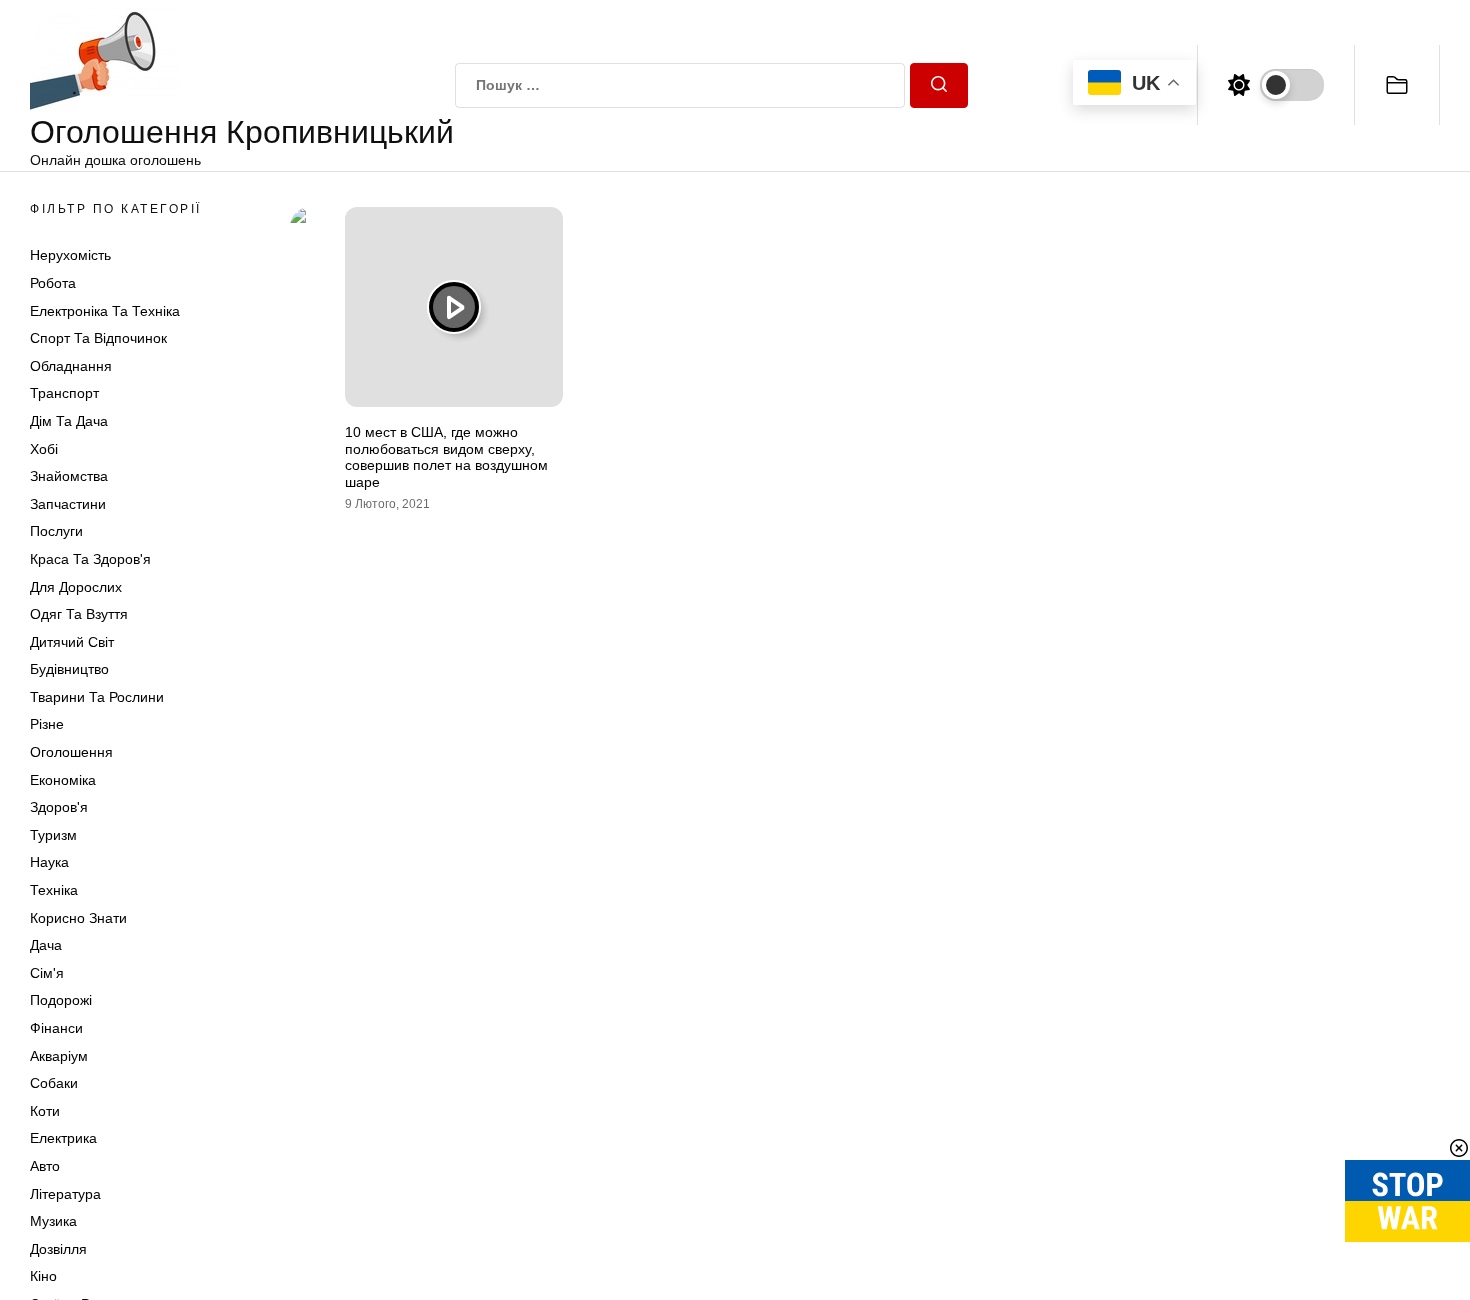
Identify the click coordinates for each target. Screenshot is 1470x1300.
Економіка (63, 780)
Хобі (44, 449)
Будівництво (69, 669)
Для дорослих (76, 587)
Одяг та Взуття (79, 614)
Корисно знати (78, 918)
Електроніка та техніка (105, 311)
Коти (45, 1111)
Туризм (53, 835)
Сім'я (47, 973)
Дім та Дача (69, 421)
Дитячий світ (72, 642)
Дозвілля (58, 1249)
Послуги (56, 531)
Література (65, 1194)
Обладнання (71, 366)
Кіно (43, 1276)
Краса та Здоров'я (90, 559)
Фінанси (56, 1028)
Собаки (54, 1083)
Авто (45, 1166)
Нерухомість (70, 255)
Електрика (63, 1138)
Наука (49, 862)
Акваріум (59, 1056)
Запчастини (68, 504)
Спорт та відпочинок (98, 338)
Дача (46, 945)
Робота (53, 283)
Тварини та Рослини (97, 697)
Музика (53, 1221)
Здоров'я (59, 807)
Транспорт (64, 393)
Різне (47, 724)
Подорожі (61, 1000)
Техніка (54, 890)
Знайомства (69, 476)
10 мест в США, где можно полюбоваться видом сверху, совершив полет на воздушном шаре (446, 457)
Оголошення (71, 752)
